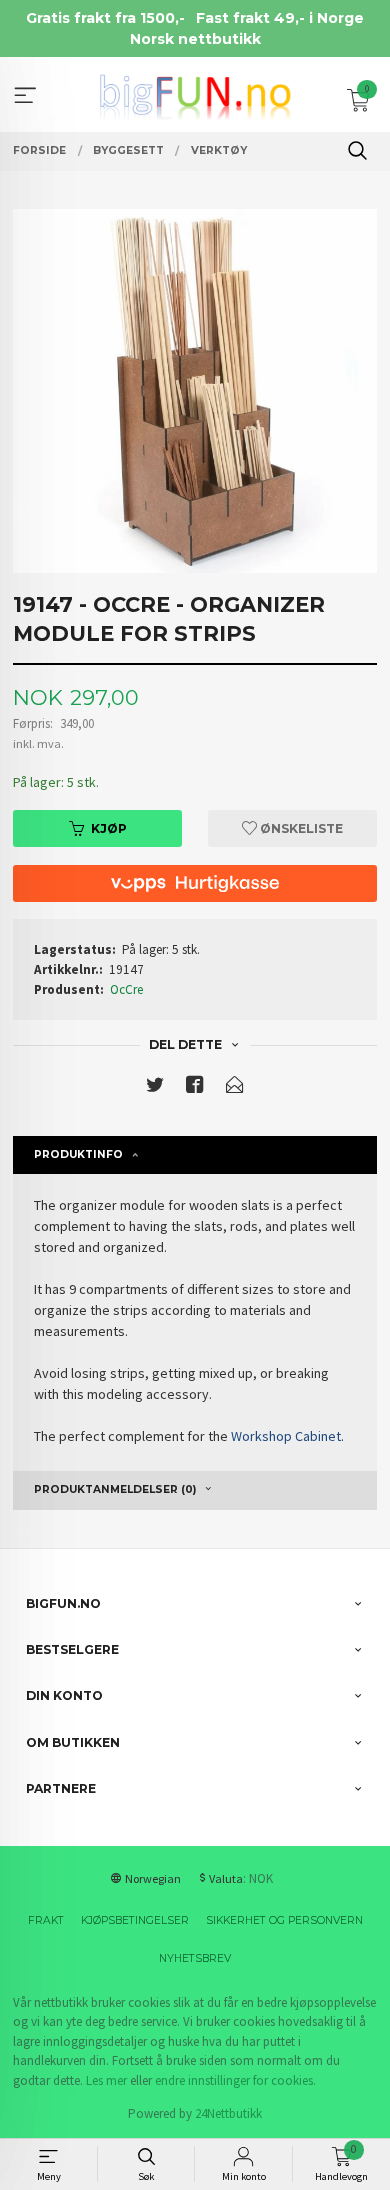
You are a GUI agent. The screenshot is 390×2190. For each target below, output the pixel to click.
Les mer (106, 2080)
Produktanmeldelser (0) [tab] (115, 1489)
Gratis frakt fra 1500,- (105, 18)
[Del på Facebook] (195, 1088)
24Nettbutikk (228, 2113)
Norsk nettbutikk (195, 39)
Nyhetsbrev (195, 1958)
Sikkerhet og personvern (284, 1920)
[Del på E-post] (235, 1088)
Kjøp (109, 828)
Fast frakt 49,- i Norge (280, 18)
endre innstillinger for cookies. (235, 2080)
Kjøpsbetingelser (135, 1920)
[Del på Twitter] (155, 1088)
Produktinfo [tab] (78, 1154)
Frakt (46, 1920)
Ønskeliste (300, 828)
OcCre (126, 989)
